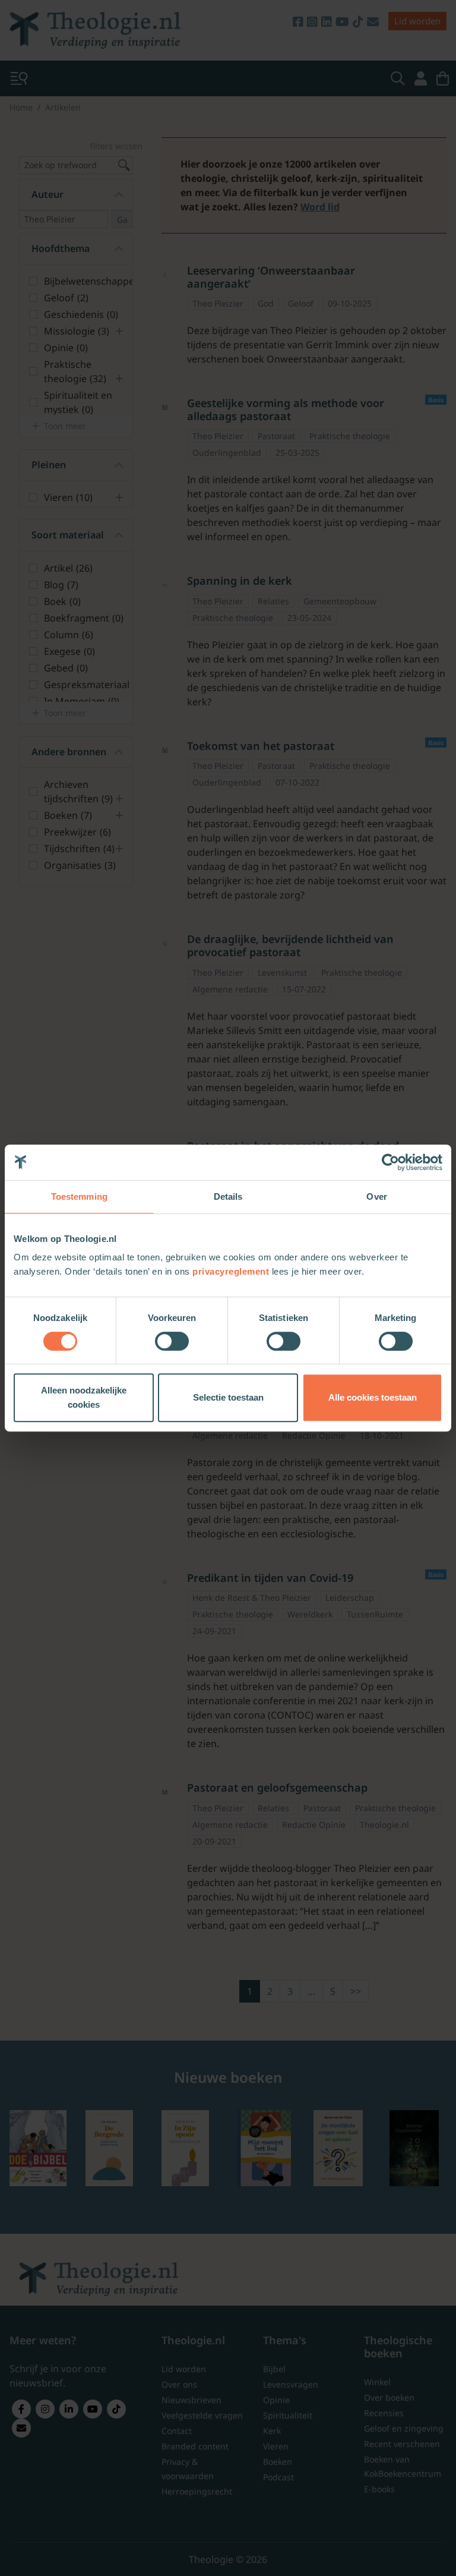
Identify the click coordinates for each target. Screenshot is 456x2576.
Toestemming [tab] (79, 1196)
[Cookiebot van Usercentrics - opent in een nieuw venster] (390, 1162)
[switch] (172, 1341)
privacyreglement (231, 1271)
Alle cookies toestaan (373, 1397)
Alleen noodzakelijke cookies (84, 1397)
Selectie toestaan (228, 1397)
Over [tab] (376, 1196)
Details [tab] (228, 1196)
